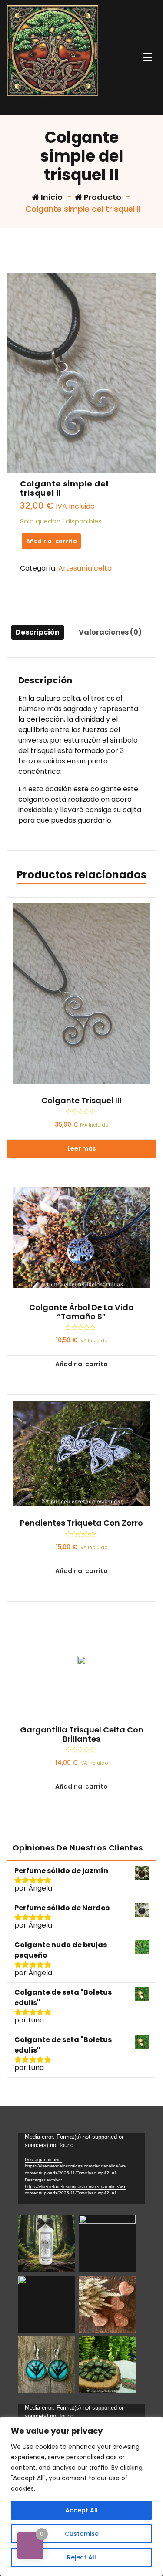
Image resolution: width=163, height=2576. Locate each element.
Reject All (81, 2557)
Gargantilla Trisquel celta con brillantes (82, 1734)
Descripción (38, 632)
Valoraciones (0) (110, 632)
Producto (102, 197)
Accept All (81, 2510)
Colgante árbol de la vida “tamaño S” (81, 1312)
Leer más (82, 1148)
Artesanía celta (85, 568)
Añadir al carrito (52, 541)
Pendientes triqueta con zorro (81, 1523)
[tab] (38, 632)
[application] (81, 2168)
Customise (82, 2534)
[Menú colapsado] (147, 57)
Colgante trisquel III (81, 1101)
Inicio (51, 197)
